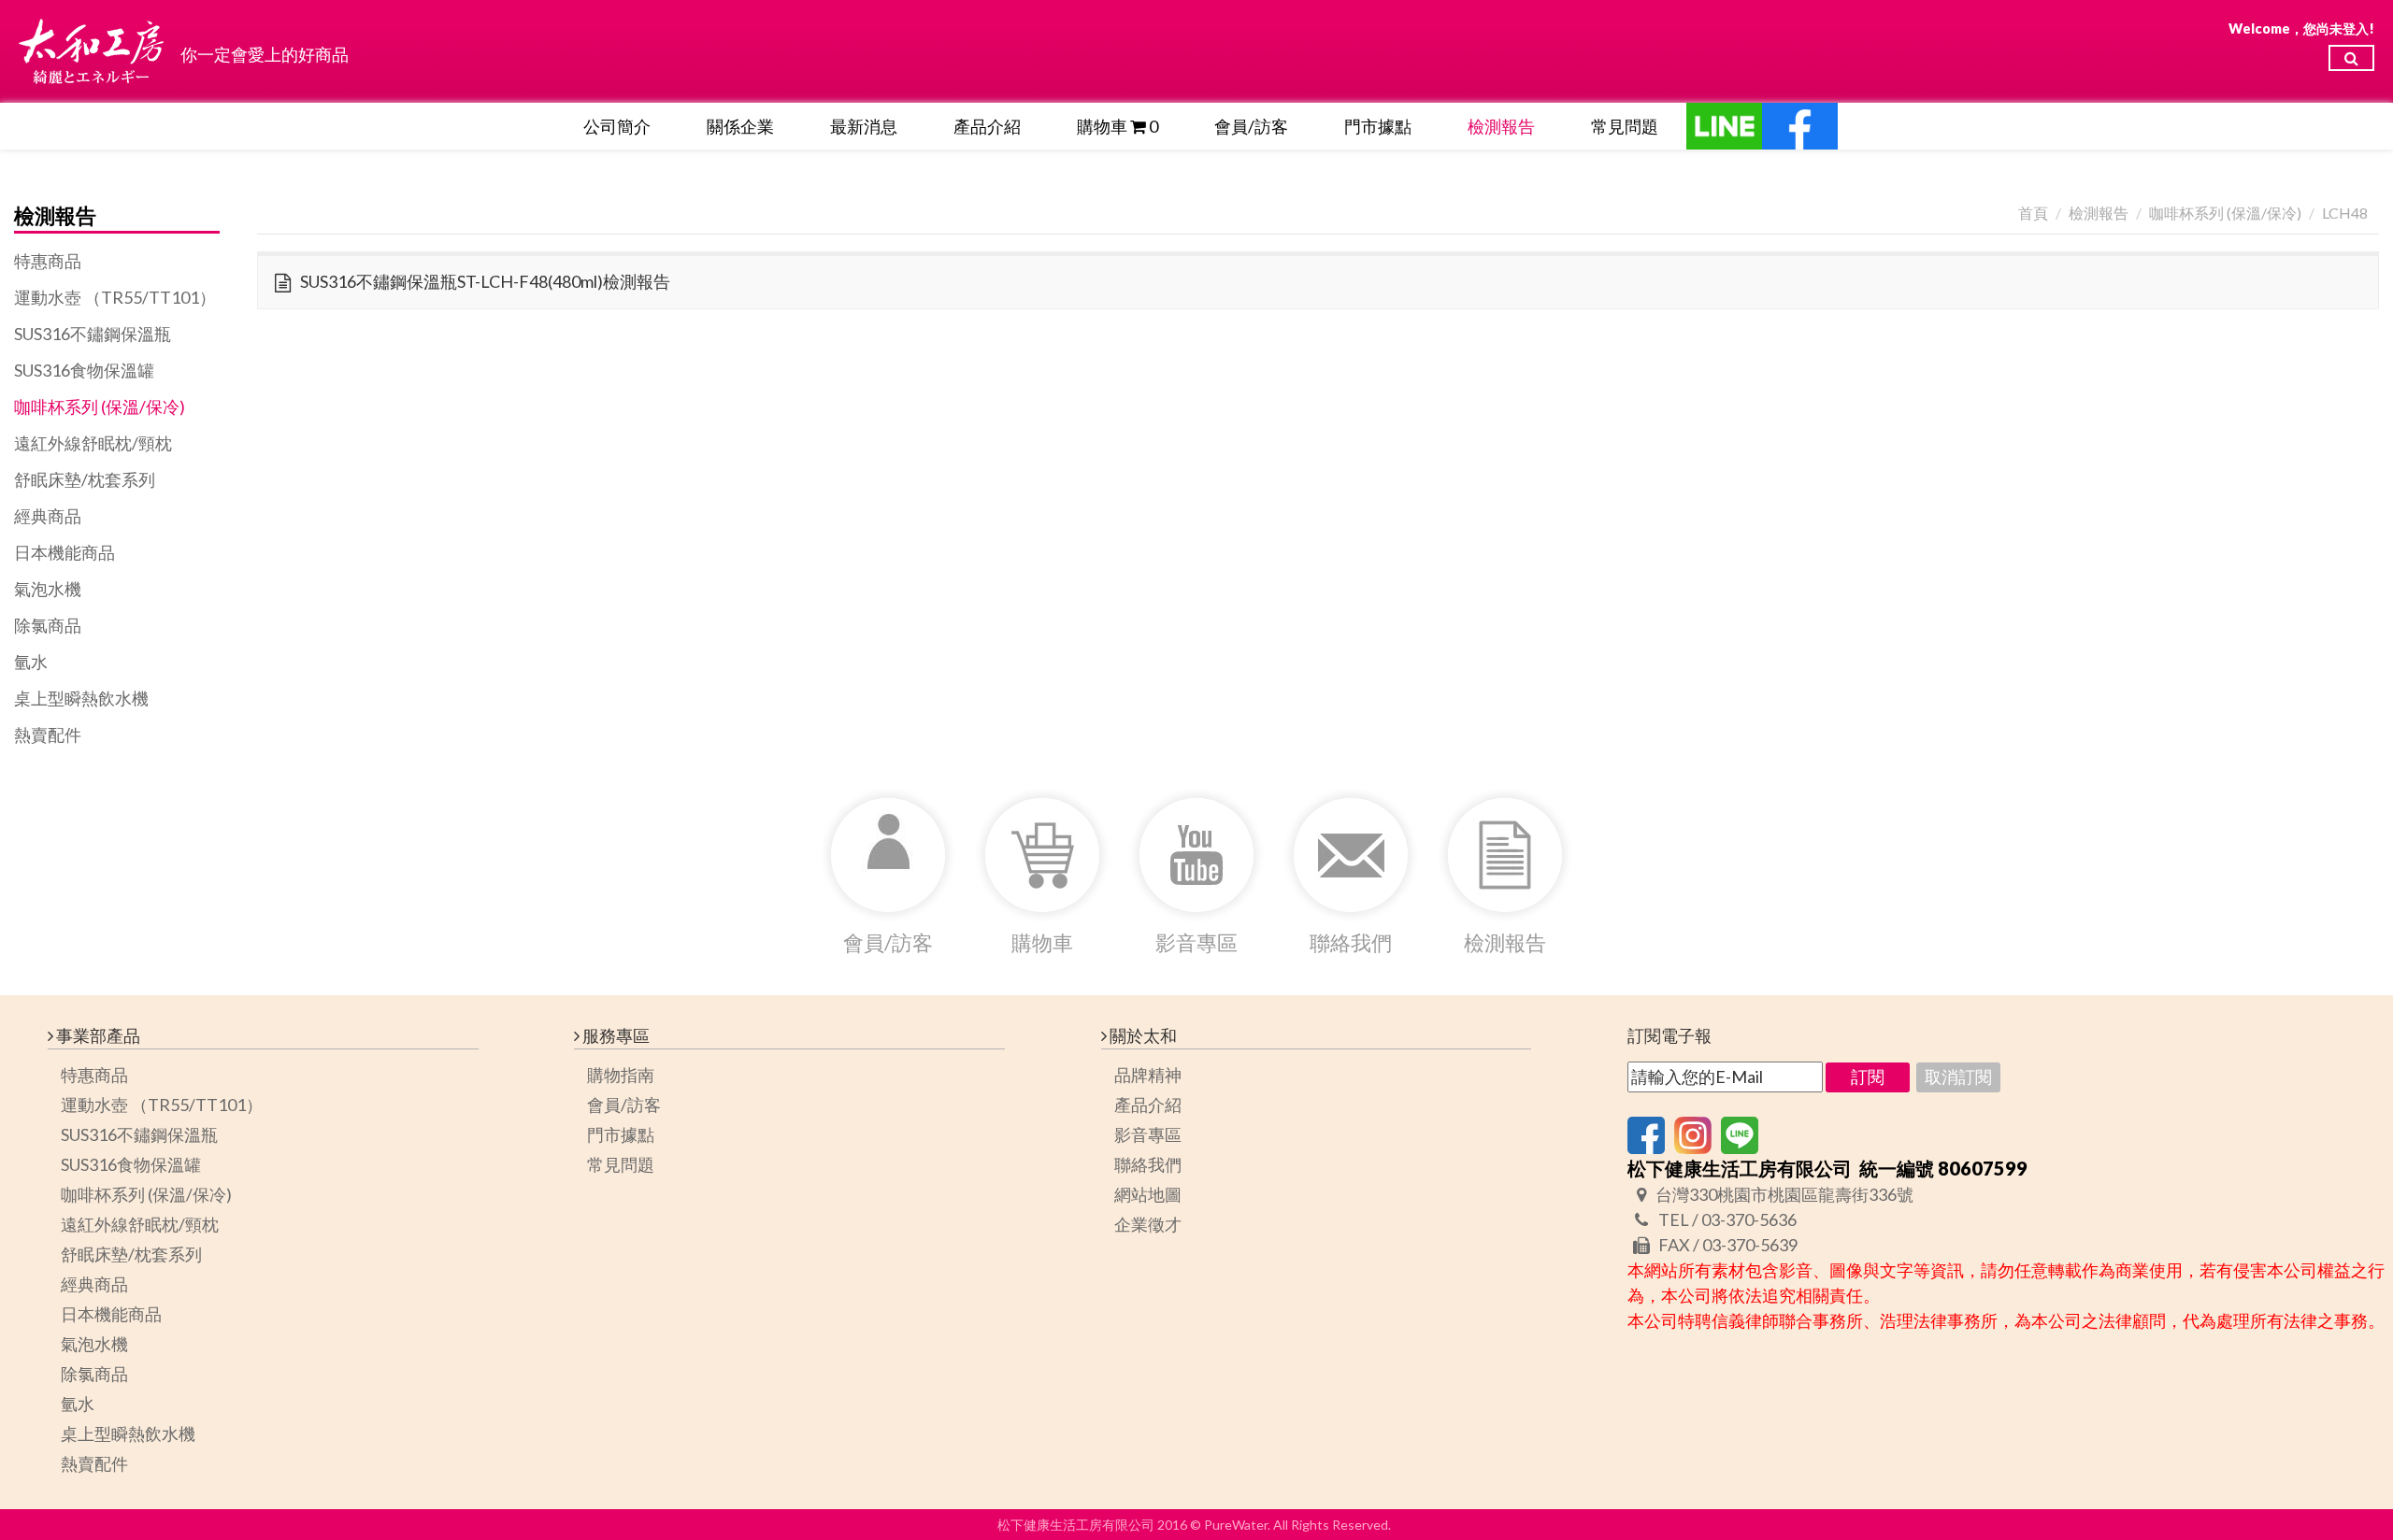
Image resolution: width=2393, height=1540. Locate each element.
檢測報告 (1501, 126)
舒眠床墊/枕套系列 (85, 479)
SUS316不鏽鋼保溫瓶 (93, 334)
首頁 (2033, 213)
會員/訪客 (1251, 126)
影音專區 (1148, 1134)
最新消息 (864, 126)
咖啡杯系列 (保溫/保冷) (100, 406)
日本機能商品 (64, 552)
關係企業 (740, 126)
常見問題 (1625, 126)
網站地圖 (1148, 1194)
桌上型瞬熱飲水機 (81, 698)
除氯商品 (48, 625)
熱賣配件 (48, 734)
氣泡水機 (48, 589)
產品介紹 (987, 126)
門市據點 (1378, 126)
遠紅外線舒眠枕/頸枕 (93, 443)
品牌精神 (1148, 1075)
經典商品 (48, 516)
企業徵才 (1148, 1224)
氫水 (31, 662)
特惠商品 (48, 261)
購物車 (1118, 126)
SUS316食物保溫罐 (84, 370)
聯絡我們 (1148, 1164)
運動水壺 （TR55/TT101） (115, 297)
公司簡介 (617, 126)
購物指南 (621, 1075)
